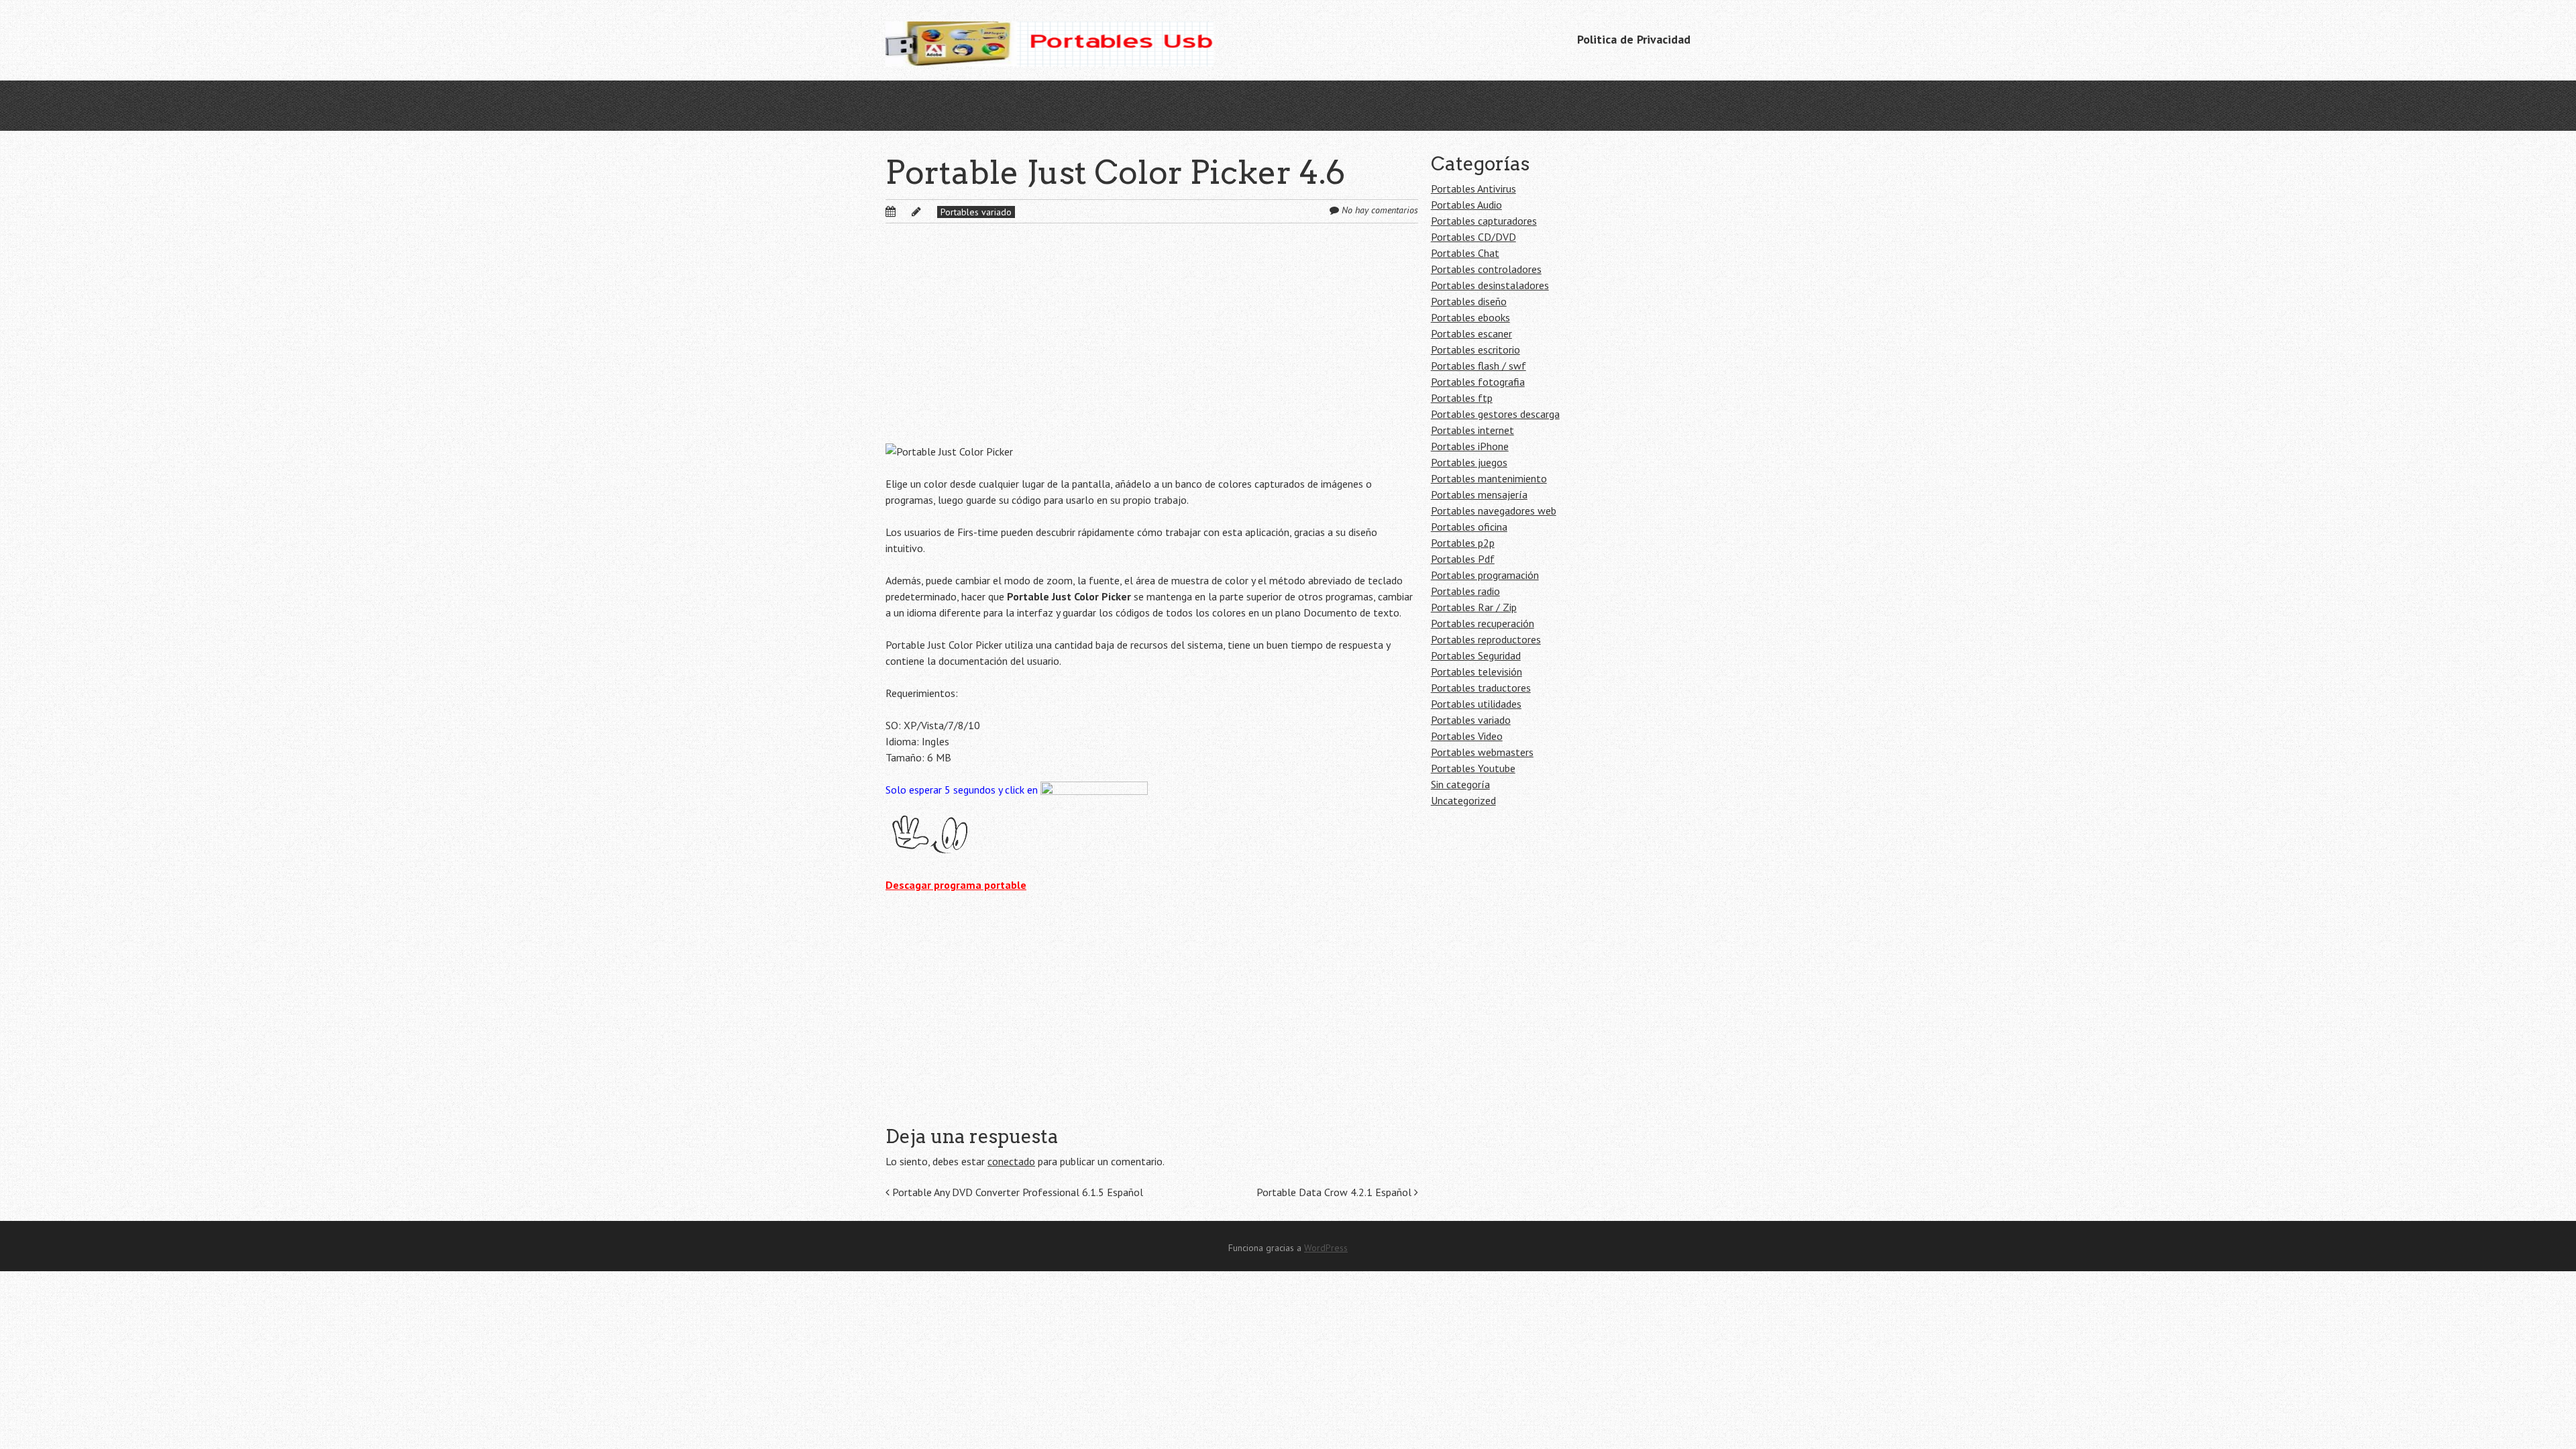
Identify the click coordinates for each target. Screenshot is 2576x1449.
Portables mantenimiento (1489, 478)
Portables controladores (1486, 269)
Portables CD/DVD (1473, 237)
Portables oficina (1469, 527)
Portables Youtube (1473, 768)
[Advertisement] (1152, 344)
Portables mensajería (1479, 494)
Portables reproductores (1486, 639)
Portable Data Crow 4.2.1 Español (1335, 1192)
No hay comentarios (1380, 210)
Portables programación (1485, 575)
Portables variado (976, 212)
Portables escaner (1471, 333)
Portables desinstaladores (1490, 285)
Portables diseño (1469, 301)
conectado (1011, 1161)
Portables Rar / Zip (1474, 607)
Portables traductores (1481, 688)
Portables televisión (1477, 672)
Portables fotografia (1478, 382)
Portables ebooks (1470, 317)
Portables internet (1472, 430)
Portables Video (1467, 736)
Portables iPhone (1470, 446)
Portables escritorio (1475, 350)
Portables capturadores (1484, 221)
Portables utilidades (1476, 704)
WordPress (1326, 1248)
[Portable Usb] (1050, 40)
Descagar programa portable (956, 885)
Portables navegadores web (1494, 511)
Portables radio (1465, 591)
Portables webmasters (1482, 752)
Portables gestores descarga (1495, 414)
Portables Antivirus (1473, 189)
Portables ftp (1462, 398)
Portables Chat (1465, 253)
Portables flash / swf (1479, 366)
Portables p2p (1463, 543)
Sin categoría (1460, 784)
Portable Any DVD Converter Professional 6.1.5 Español (1016, 1192)
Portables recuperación (1483, 623)
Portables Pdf (1463, 559)
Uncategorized (1463, 800)
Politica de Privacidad (1634, 39)
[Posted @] (905, 211)
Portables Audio (1466, 205)
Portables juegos (1469, 462)
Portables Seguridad (1476, 655)
